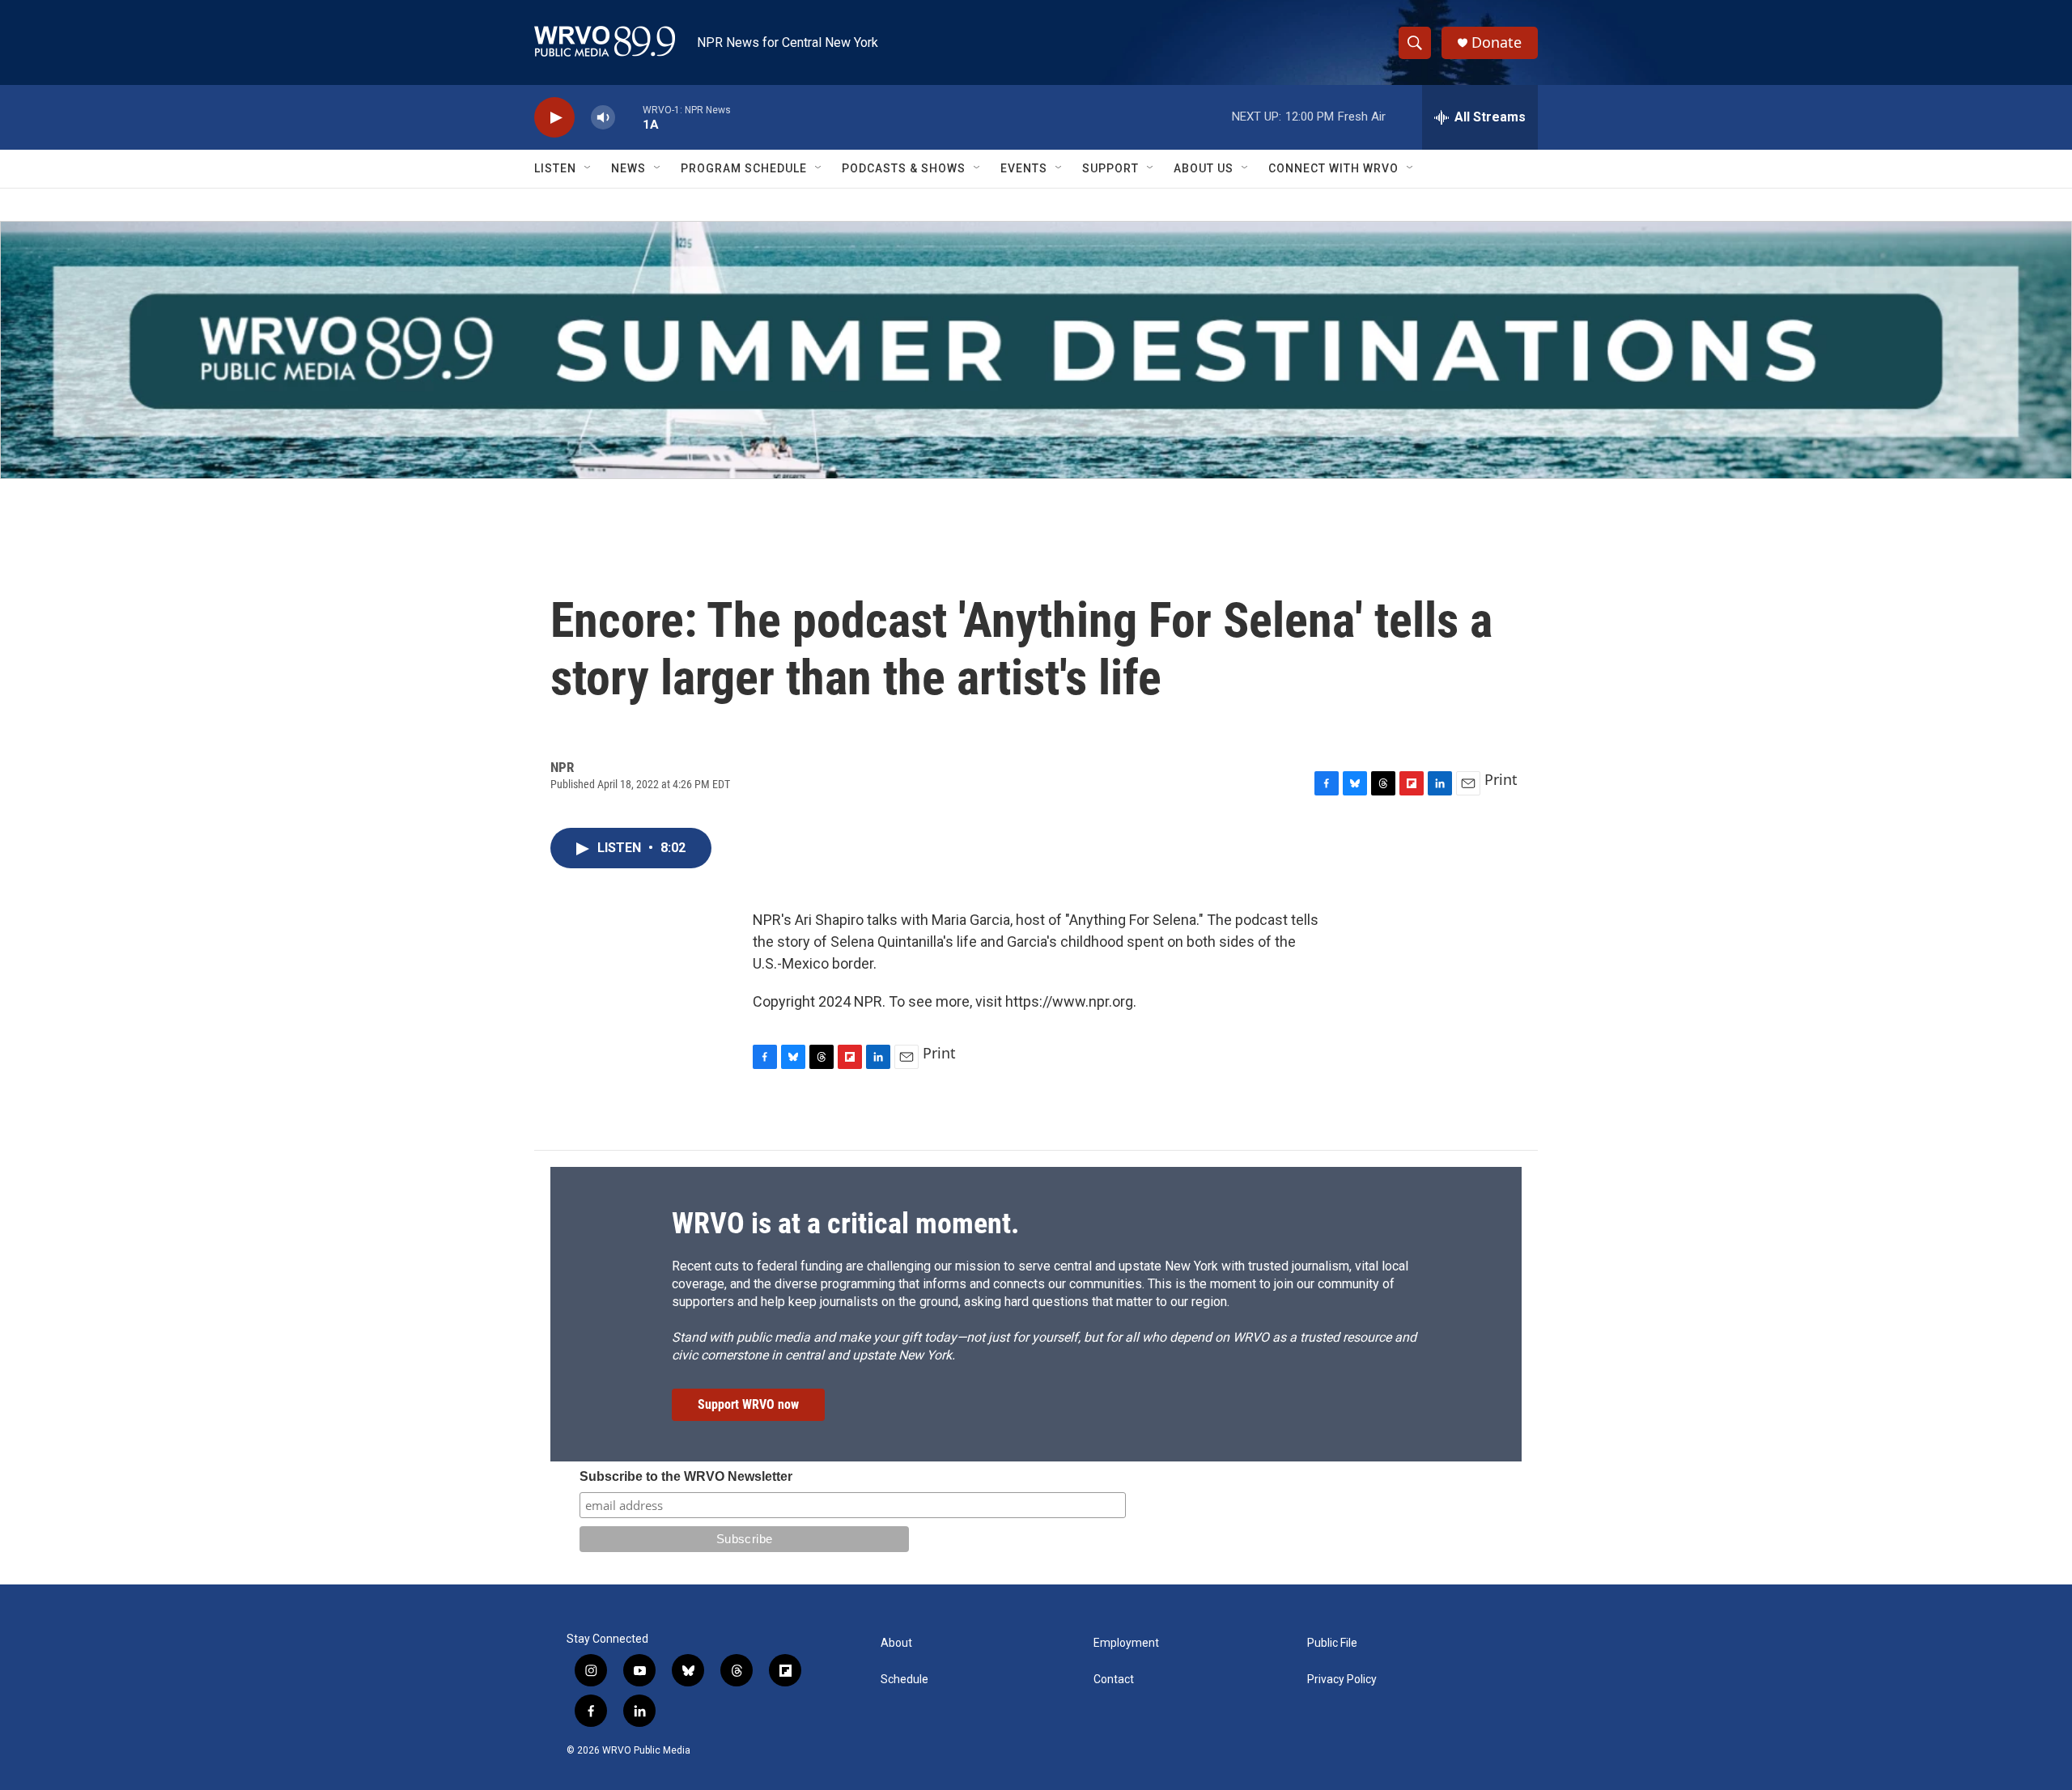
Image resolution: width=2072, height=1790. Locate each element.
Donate (1497, 42)
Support (1110, 168)
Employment (1126, 1643)
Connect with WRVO (1333, 168)
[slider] (629, 117)
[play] (554, 118)
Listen (555, 168)
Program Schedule (744, 168)
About (896, 1643)
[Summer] (1036, 350)
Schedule (904, 1680)
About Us (1204, 168)
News (628, 168)
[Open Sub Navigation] (588, 168)
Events (1024, 168)
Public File (1332, 1643)
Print (1501, 779)
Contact (1114, 1680)
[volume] (603, 118)
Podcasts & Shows (904, 168)
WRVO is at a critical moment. (845, 1224)
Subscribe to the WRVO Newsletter (686, 1476)
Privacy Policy (1342, 1680)
